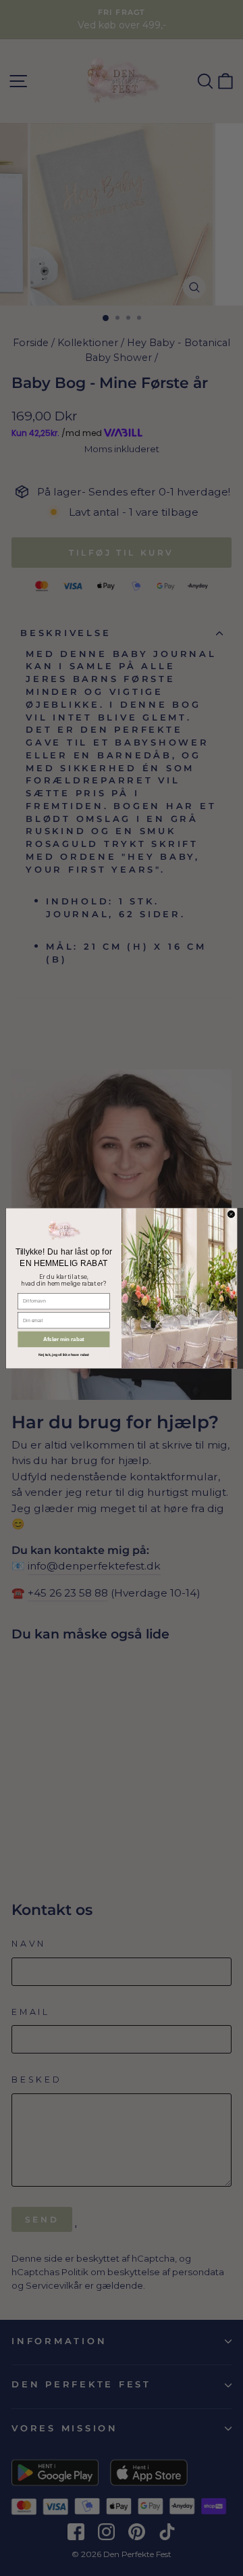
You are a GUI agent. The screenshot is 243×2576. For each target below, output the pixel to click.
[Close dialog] (231, 1214)
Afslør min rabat (64, 1339)
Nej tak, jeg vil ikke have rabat (64, 1355)
